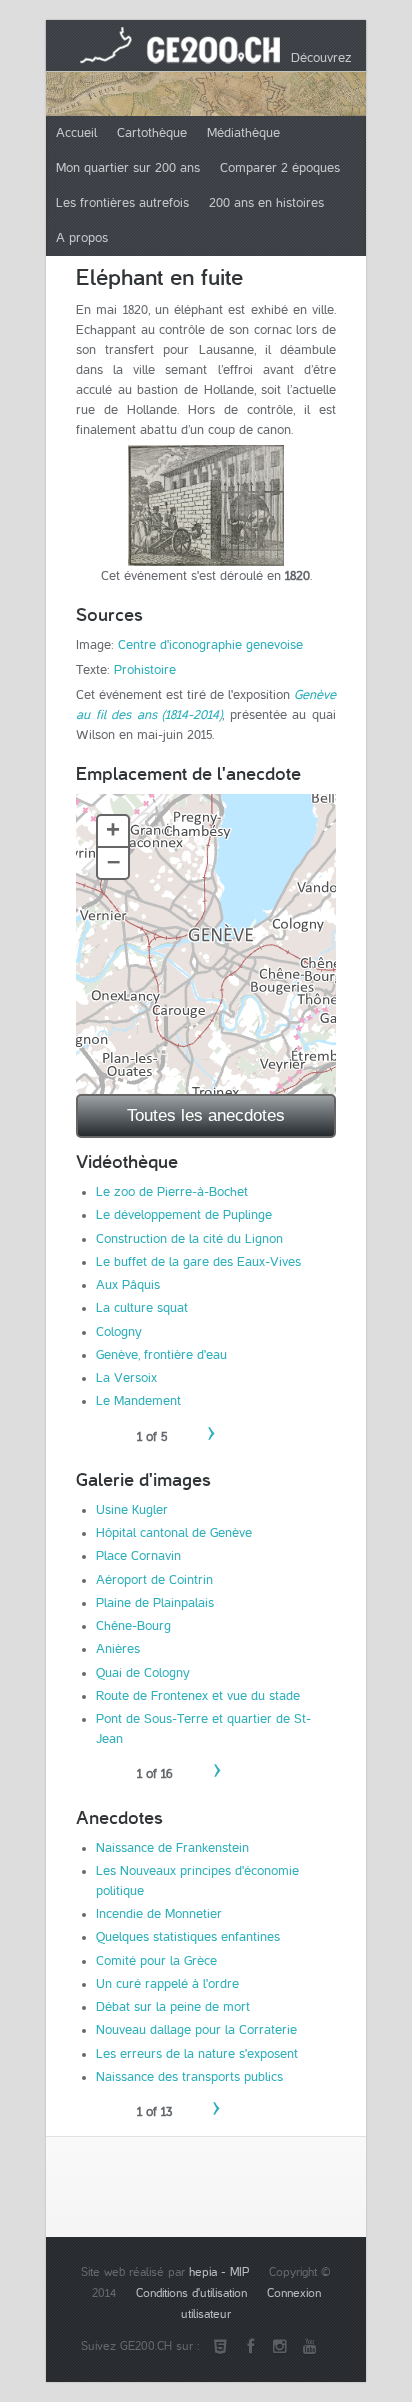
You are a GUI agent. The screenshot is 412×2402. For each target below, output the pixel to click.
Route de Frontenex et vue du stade (198, 1696)
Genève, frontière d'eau (161, 1355)
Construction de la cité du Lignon (189, 1239)
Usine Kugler (132, 1510)
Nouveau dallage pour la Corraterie (196, 2030)
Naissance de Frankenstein (172, 1848)
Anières (118, 1649)
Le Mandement (138, 1401)
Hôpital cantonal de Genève (174, 1533)
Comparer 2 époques (280, 168)
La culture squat (142, 1308)
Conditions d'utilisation (191, 2293)
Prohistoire (145, 670)
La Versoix (126, 1378)
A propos (82, 238)
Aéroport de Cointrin (154, 1580)
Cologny (119, 1332)
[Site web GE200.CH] (220, 2347)
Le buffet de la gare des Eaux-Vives (198, 1262)
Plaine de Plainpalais (155, 1603)
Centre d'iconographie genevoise (210, 645)
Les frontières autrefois (122, 203)
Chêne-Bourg (133, 1626)
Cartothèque (152, 133)
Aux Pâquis (128, 1285)
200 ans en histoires (266, 203)
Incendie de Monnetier (159, 1914)
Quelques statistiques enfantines (188, 1937)
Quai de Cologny (143, 1673)
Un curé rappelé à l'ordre (167, 1984)
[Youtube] (310, 2347)
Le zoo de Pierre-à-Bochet (172, 1192)
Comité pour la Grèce (156, 1961)
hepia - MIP (219, 2272)
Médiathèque (243, 133)
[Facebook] (250, 2347)
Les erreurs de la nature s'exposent (197, 2054)
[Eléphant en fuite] (206, 505)
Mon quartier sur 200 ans (128, 168)
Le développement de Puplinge (184, 1215)
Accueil (76, 133)
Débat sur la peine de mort (173, 2007)
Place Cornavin (138, 1556)
